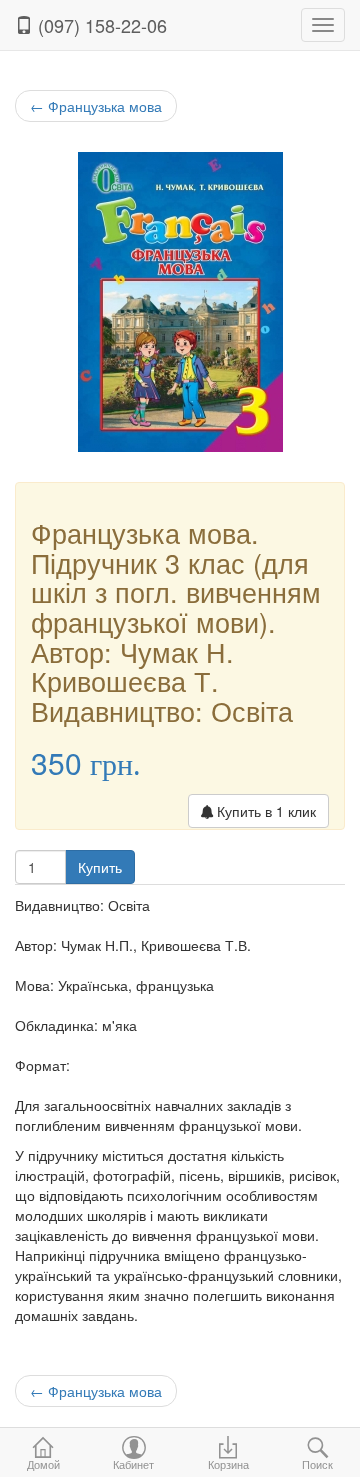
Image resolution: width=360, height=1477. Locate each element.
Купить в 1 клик (264, 811)
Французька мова (96, 106)
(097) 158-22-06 (100, 25)
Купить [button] (100, 867)
